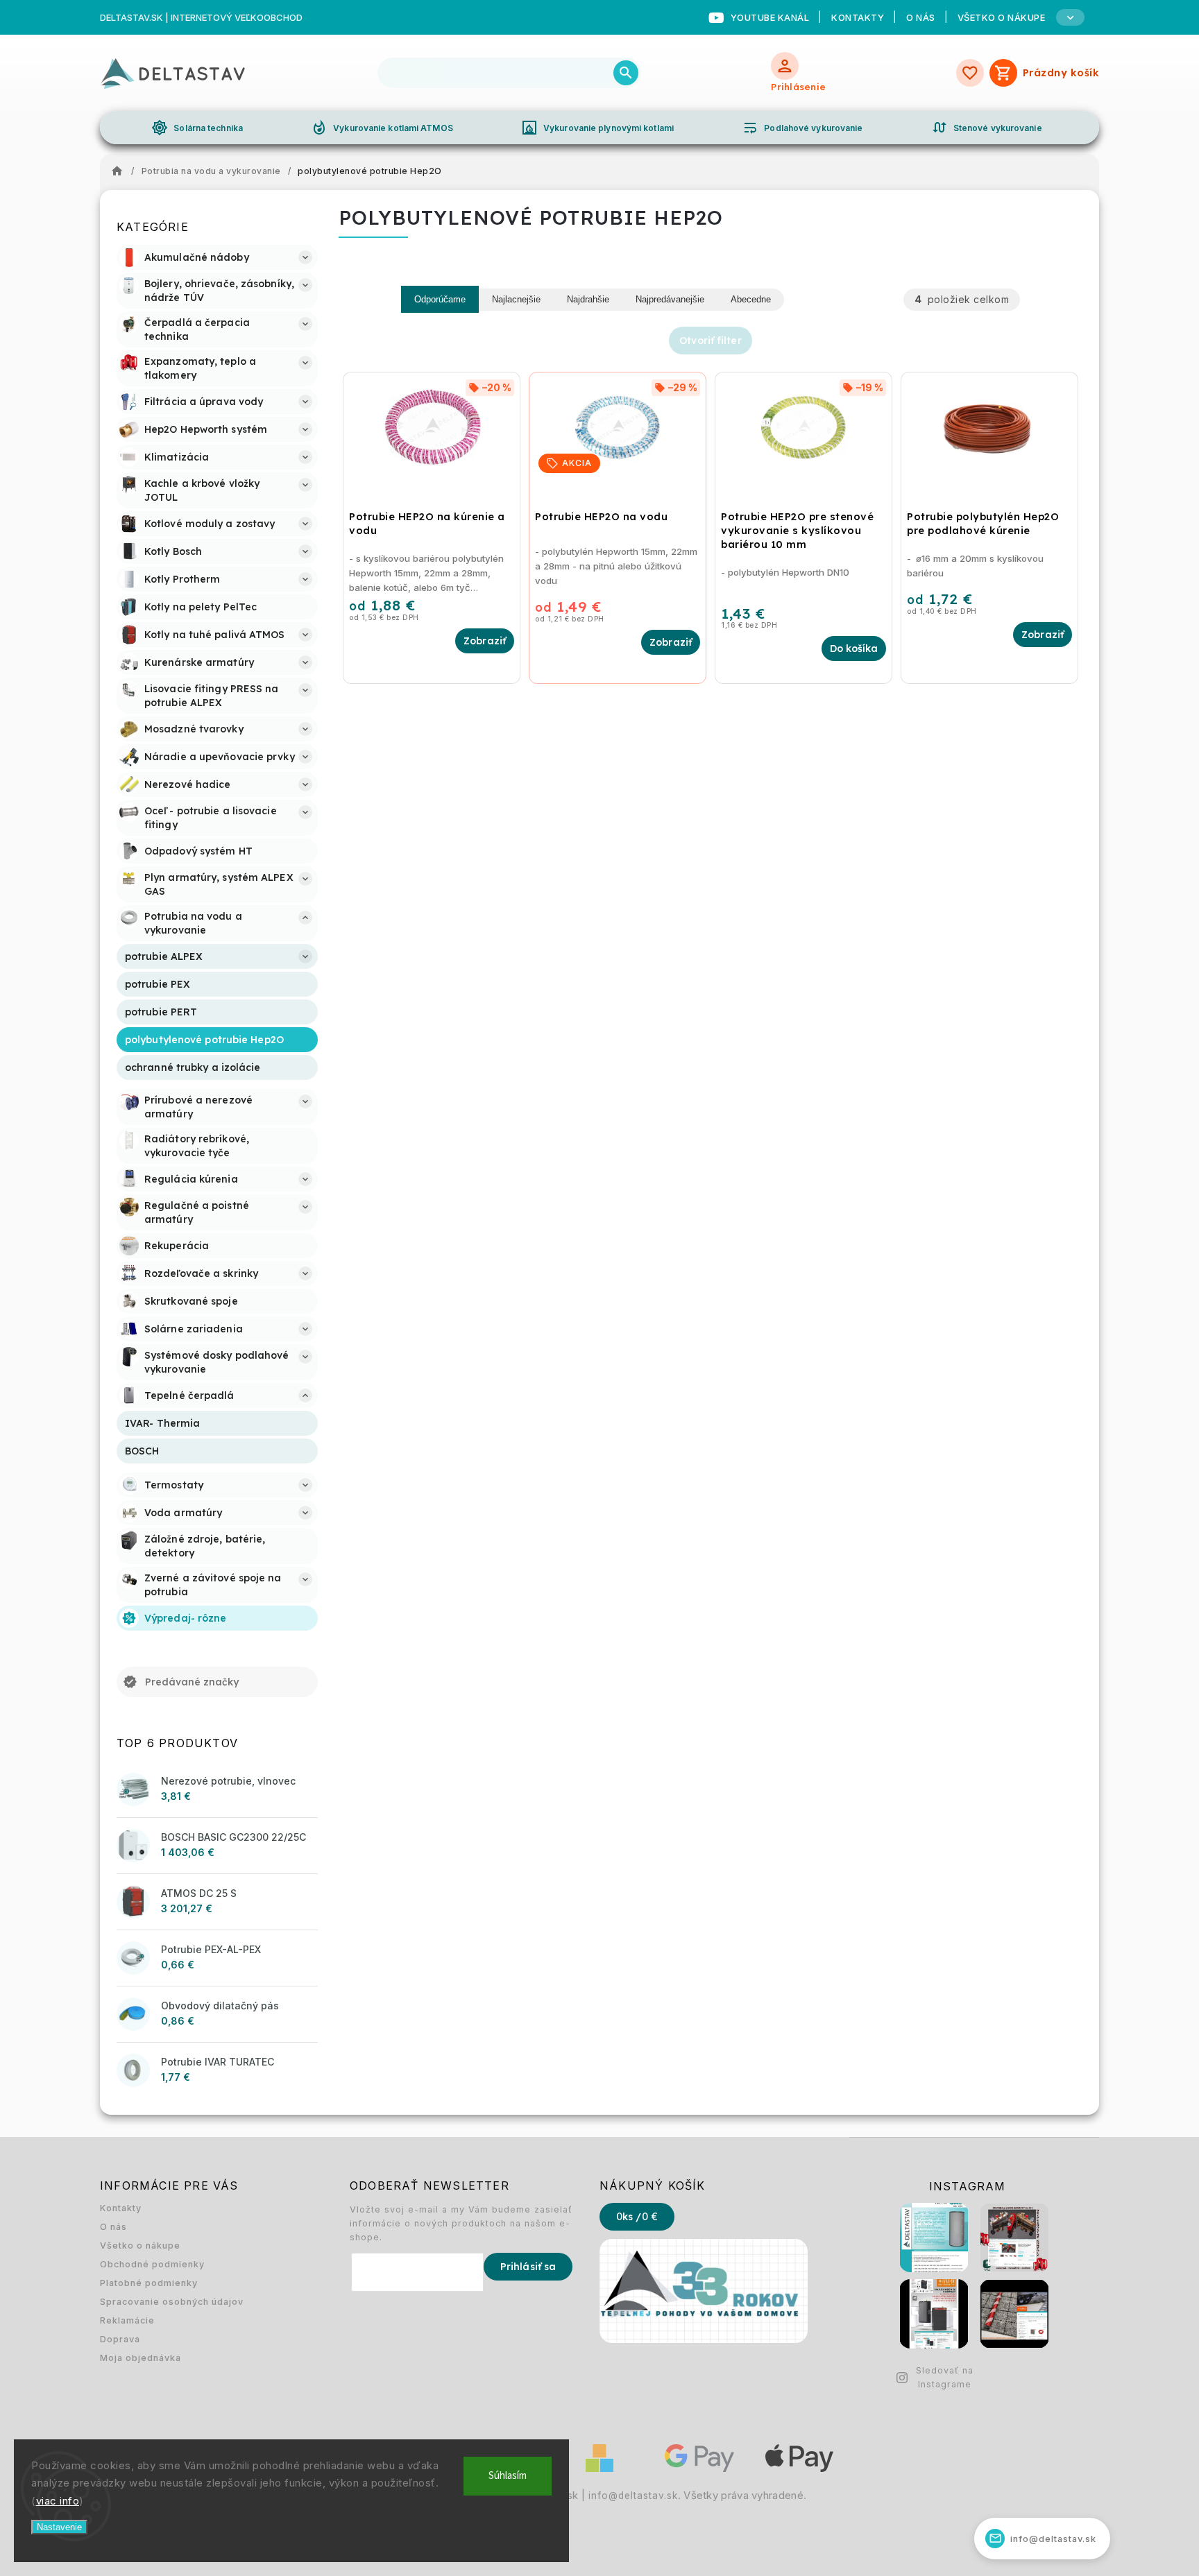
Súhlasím (508, 2476)
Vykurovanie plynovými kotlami (597, 128)
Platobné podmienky (149, 2283)
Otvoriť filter (710, 341)
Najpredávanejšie (670, 299)
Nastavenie (59, 2527)
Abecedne (751, 299)
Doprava (120, 2339)
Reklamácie (127, 2320)
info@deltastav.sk (633, 2496)
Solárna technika (197, 128)
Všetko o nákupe (140, 2246)
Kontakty (858, 17)
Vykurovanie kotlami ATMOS (382, 128)
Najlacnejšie (516, 299)
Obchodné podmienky (152, 2264)
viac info (58, 2501)
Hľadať (626, 73)
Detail (485, 641)
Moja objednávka (141, 2358)
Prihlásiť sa (528, 2267)
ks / (637, 2217)
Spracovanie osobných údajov (172, 2302)
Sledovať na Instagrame (945, 2377)
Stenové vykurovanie (987, 128)
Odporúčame (440, 299)
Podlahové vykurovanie (802, 128)
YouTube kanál (770, 17)
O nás (921, 17)
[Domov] (121, 171)
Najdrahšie (588, 299)
